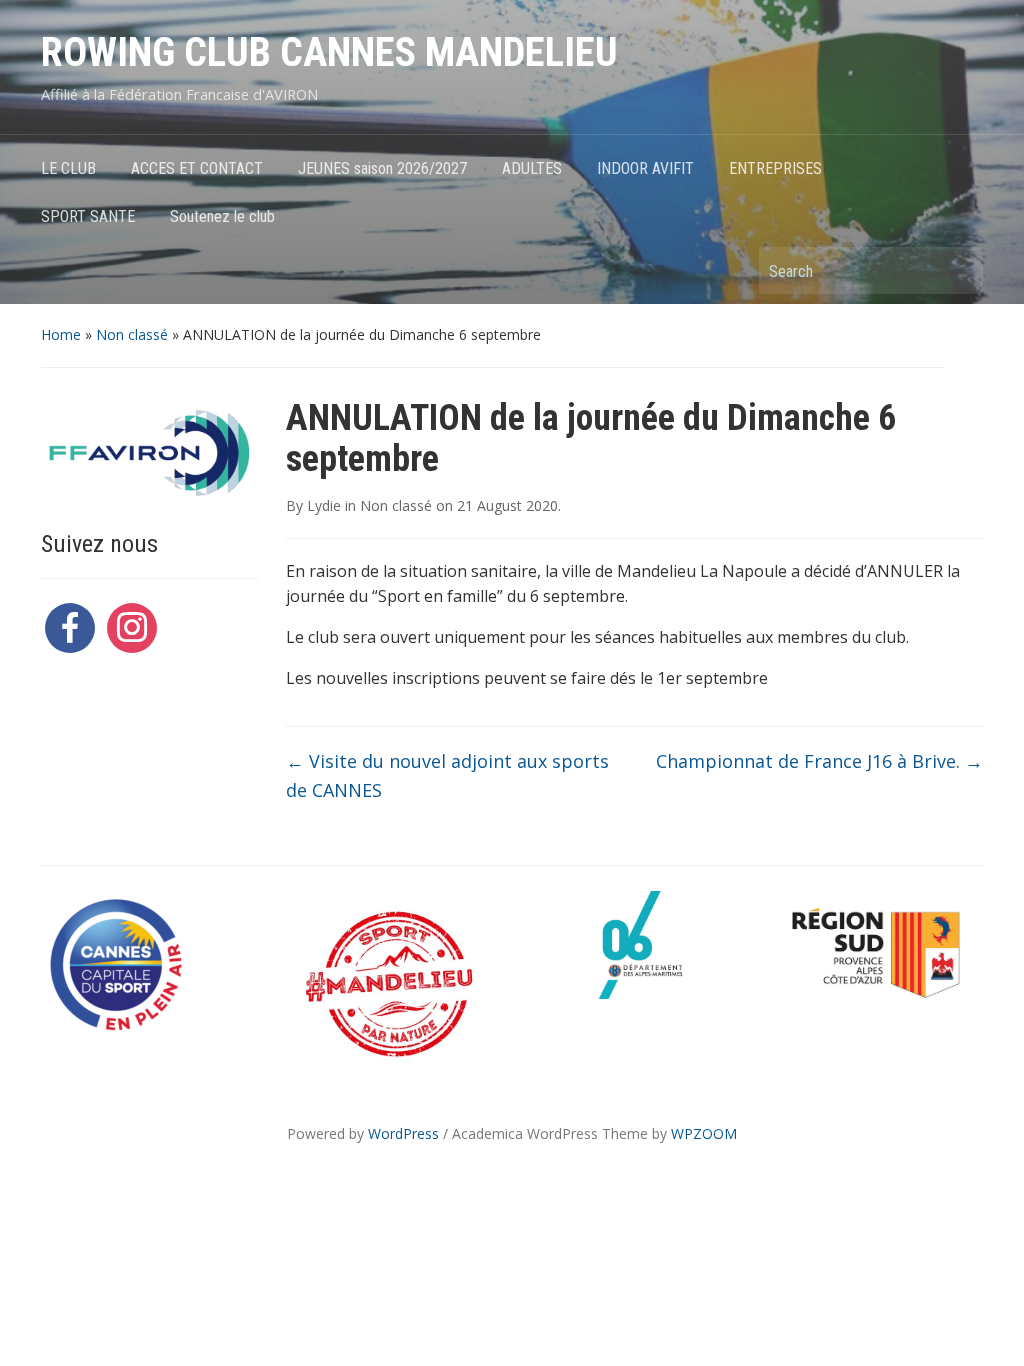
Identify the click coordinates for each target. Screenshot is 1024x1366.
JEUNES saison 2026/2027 (382, 168)
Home (61, 334)
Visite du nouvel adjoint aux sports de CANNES (447, 775)
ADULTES (532, 168)
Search (958, 270)
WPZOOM (704, 1133)
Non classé (132, 334)
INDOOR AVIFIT (645, 168)
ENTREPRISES (775, 168)
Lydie (324, 505)
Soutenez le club (222, 216)
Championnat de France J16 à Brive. (819, 761)
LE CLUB (68, 168)
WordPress (403, 1133)
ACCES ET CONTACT (197, 168)
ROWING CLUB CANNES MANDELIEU (329, 52)
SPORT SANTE (88, 216)
